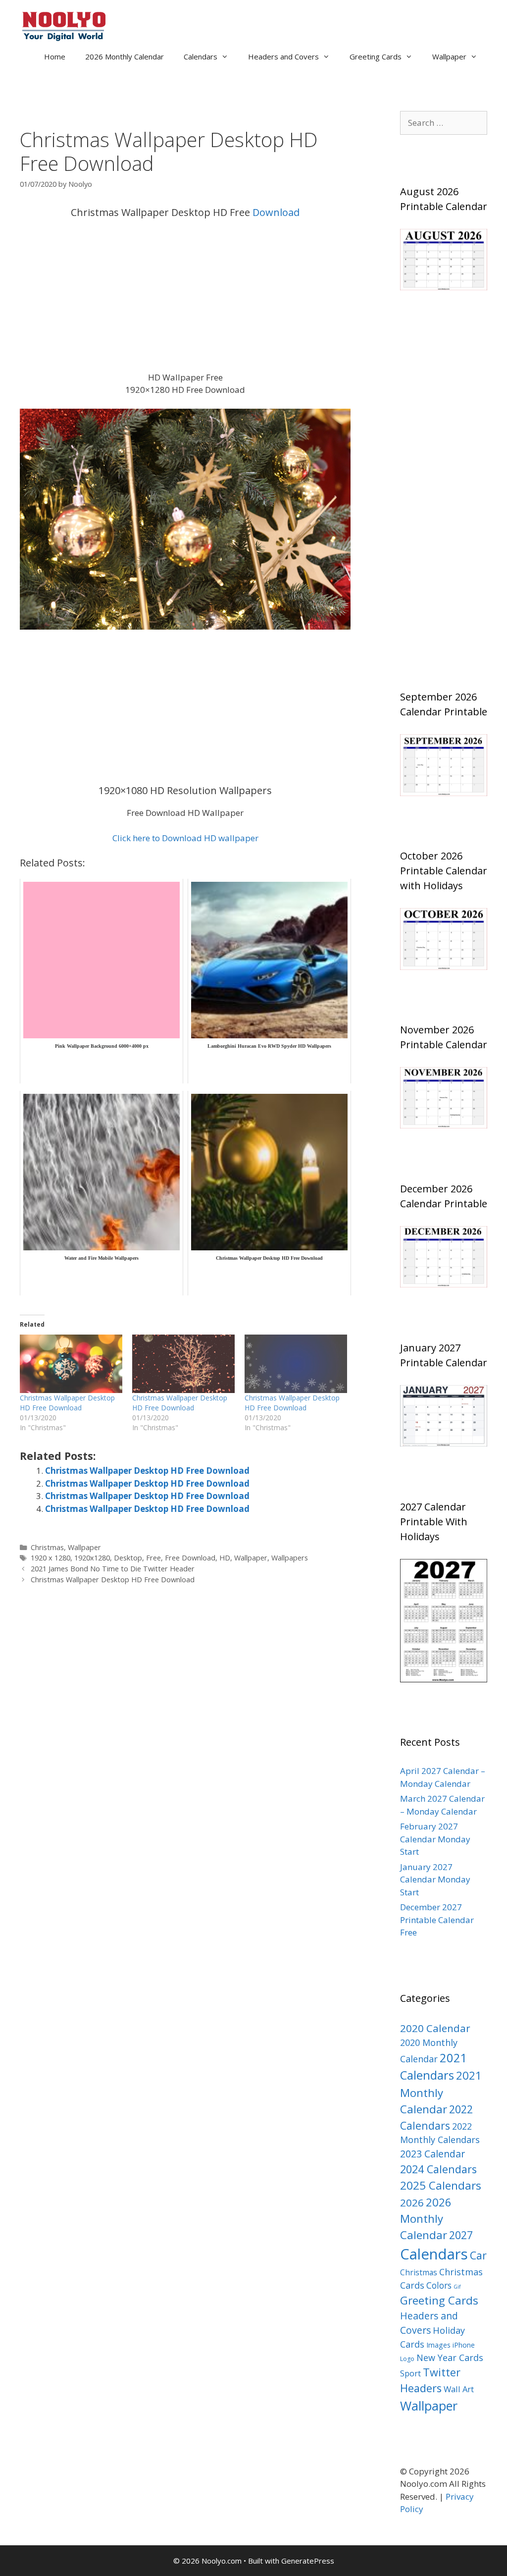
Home (55, 56)
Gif (457, 2287)
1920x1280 (92, 1558)
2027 (461, 2235)
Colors (439, 2285)
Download (276, 212)
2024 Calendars (438, 2169)
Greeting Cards (376, 56)
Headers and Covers (283, 56)
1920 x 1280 (51, 1558)
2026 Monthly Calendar (125, 56)
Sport (410, 2373)
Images (438, 2345)
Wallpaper (449, 56)
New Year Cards (450, 2358)
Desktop (128, 1558)
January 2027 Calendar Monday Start (435, 1879)
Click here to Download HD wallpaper (185, 838)
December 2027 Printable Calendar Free (437, 1920)
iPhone (464, 2345)
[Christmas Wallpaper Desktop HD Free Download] (71, 1364)
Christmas (47, 1547)
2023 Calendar (432, 2154)
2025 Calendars (441, 2185)
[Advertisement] (185, 298)
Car (478, 2255)
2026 (412, 2202)
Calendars (201, 56)
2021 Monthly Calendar (441, 2092)
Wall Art (459, 2389)
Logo (407, 2359)
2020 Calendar (435, 2028)
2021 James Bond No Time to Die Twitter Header (113, 1569)
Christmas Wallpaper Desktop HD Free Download (67, 1403)
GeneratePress (308, 2561)
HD (225, 1558)
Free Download (190, 1558)
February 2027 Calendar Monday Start (435, 1839)
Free (153, 1558)
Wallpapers (290, 1558)
